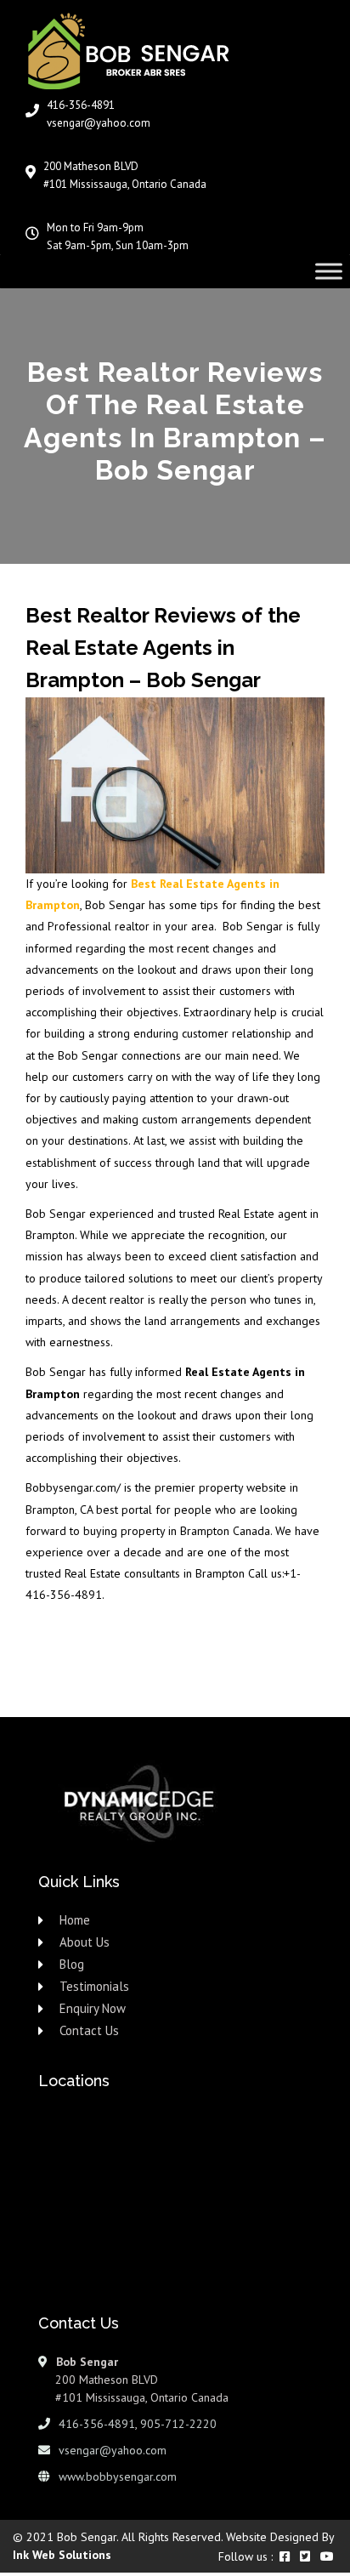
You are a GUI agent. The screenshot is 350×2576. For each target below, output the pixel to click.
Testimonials (94, 1986)
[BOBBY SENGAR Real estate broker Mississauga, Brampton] (143, 47)
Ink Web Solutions (62, 2555)
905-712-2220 (178, 2424)
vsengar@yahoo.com (99, 123)
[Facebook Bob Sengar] (285, 2556)
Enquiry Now (93, 2008)
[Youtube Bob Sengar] (327, 2556)
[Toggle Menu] (329, 271)
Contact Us (89, 2030)
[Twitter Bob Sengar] (305, 2556)
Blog (72, 1964)
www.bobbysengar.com (118, 2476)
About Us (85, 1942)
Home (75, 1920)
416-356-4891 (81, 105)
